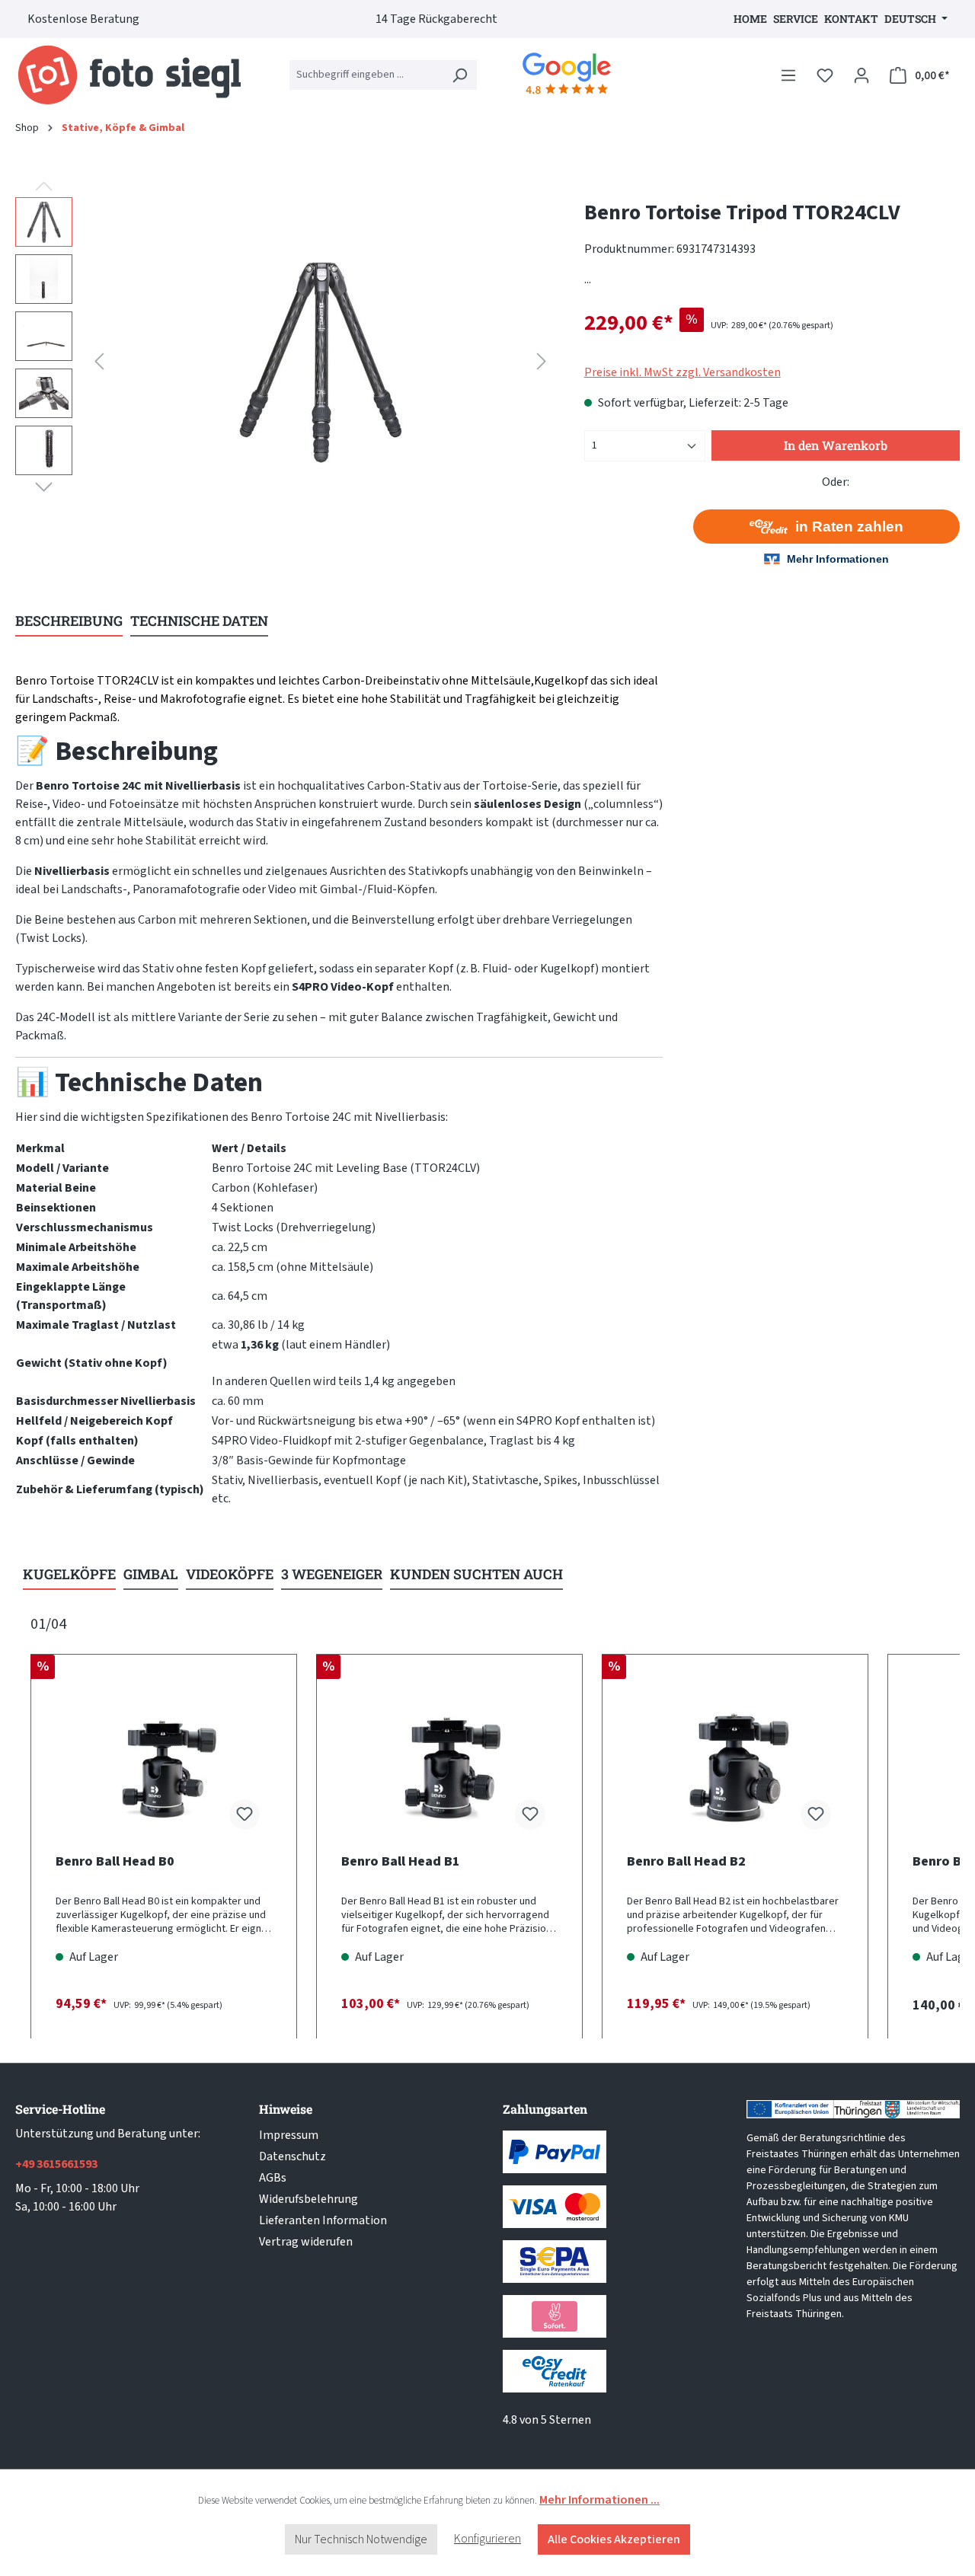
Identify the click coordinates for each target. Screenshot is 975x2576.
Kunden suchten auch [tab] (476, 1574)
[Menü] (788, 75)
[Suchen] (459, 75)
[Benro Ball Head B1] (449, 1766)
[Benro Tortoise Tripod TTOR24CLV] (321, 361)
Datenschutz (292, 2156)
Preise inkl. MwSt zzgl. (682, 372)
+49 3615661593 (56, 2164)
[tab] (69, 622)
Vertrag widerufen (306, 2242)
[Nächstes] (542, 361)
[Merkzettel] (825, 75)
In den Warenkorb (836, 445)
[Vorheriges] (99, 361)
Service (796, 19)
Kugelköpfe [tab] (69, 1574)
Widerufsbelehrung (308, 2199)
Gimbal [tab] (151, 1574)
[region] (285, 361)
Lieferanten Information (323, 2220)
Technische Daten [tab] (199, 621)
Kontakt (851, 19)
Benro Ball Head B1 (401, 1862)
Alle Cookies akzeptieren (614, 2539)
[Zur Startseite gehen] (129, 75)
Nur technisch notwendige (361, 2539)
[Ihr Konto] (862, 75)
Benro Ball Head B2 (686, 1862)
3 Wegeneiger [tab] (332, 1574)
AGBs (273, 2178)
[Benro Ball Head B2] (735, 1766)
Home (750, 19)
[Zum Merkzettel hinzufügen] (245, 1815)
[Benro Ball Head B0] (164, 1766)
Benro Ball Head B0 (115, 1862)
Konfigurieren (487, 2539)
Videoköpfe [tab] (230, 1574)
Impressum (289, 2135)
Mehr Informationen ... (599, 2500)
